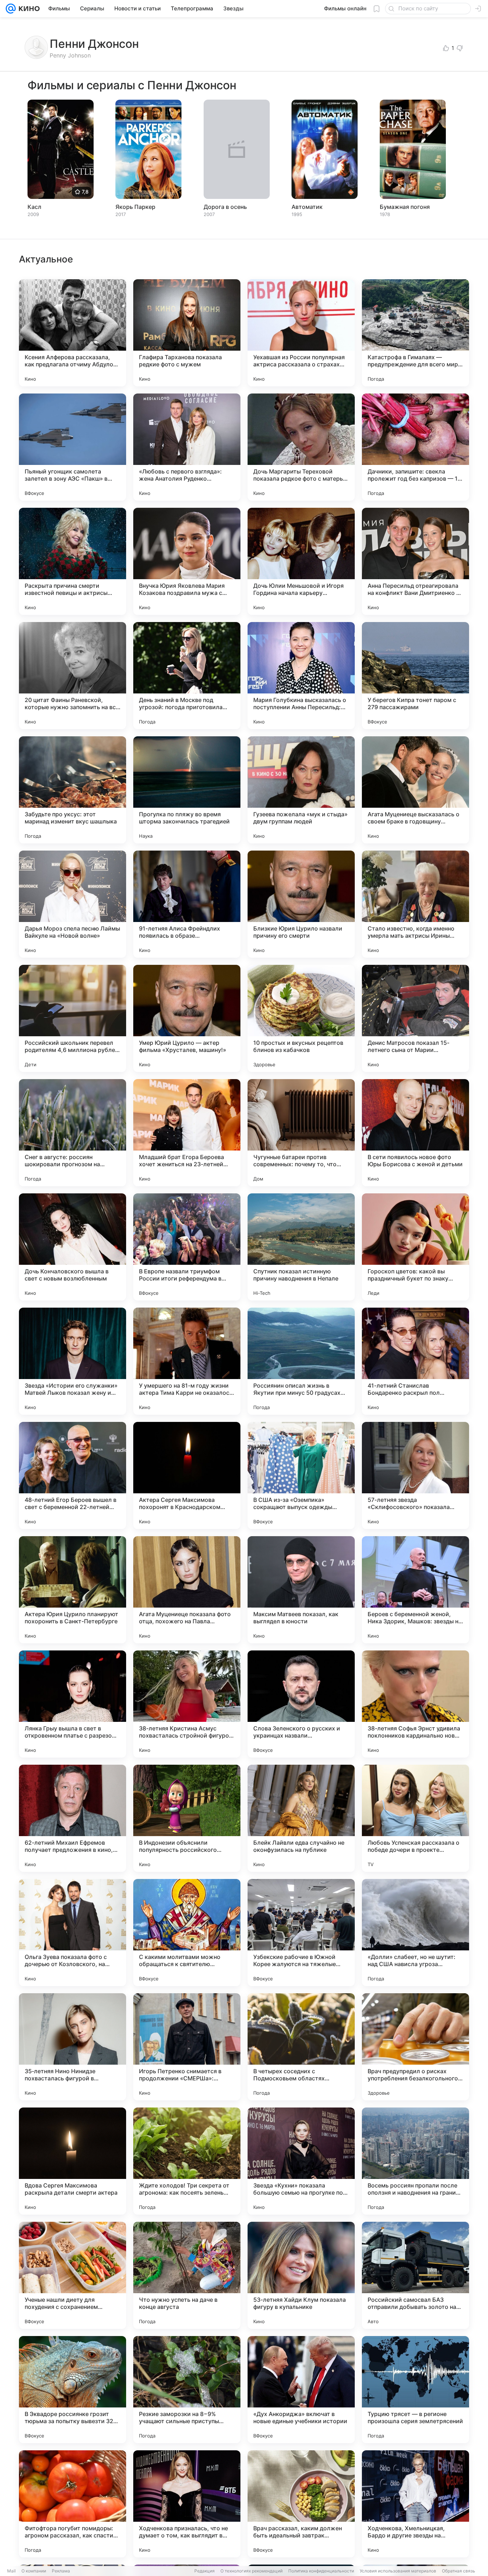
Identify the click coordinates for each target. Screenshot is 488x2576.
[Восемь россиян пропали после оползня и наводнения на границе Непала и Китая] (415, 2161)
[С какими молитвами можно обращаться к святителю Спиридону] (187, 1933)
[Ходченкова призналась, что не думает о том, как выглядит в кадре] (187, 2504)
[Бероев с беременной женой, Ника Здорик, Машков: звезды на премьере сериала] (415, 1590)
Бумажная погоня (405, 207)
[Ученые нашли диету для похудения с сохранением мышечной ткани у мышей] (73, 2275)
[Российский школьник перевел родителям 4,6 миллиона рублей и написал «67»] (73, 1018)
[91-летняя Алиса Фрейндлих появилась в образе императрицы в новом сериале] (187, 904)
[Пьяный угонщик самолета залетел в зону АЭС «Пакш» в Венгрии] (73, 447)
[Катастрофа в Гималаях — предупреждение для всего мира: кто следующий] (415, 333)
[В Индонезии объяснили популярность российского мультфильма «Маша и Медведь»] (187, 1818)
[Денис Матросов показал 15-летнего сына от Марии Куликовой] (415, 1018)
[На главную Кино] (28, 9)
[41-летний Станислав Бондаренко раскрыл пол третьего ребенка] (415, 1361)
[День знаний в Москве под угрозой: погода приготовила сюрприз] (187, 676)
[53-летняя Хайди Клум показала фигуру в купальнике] (301, 2275)
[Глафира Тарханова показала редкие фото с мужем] (187, 333)
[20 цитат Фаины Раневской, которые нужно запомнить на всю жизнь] (73, 676)
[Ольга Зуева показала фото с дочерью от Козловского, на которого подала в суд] (73, 1933)
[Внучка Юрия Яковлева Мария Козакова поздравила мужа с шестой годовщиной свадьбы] (187, 561)
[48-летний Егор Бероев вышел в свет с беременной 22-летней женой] (73, 1475)
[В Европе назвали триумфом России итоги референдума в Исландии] (187, 1247)
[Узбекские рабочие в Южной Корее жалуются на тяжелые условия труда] (301, 1933)
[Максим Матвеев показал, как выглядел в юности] (301, 1590)
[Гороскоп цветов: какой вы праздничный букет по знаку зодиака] (415, 1247)
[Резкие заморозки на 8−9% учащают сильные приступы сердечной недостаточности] (187, 2390)
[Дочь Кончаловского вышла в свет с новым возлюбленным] (73, 1247)
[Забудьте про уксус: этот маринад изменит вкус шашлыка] (73, 790)
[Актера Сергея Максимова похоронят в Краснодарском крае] (187, 1475)
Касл (34, 207)
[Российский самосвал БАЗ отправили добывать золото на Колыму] (415, 2275)
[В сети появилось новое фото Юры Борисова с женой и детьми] (415, 1133)
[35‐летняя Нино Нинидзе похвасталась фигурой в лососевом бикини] (73, 2047)
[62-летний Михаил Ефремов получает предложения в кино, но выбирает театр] (73, 1818)
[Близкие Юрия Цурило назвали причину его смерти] (301, 904)
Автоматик (307, 207)
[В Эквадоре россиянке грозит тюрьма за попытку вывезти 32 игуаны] (73, 2390)
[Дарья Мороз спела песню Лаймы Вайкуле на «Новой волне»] (73, 904)
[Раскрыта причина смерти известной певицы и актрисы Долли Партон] (73, 561)
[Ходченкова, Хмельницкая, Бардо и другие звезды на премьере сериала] (415, 2504)
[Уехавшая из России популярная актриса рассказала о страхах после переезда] (301, 333)
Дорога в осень (225, 207)
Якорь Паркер (135, 207)
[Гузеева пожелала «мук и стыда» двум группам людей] (301, 790)
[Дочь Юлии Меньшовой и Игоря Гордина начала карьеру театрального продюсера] (301, 561)
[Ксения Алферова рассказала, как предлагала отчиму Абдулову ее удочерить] (73, 333)
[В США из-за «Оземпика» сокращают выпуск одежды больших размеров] (301, 1475)
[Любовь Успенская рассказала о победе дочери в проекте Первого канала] (415, 1818)
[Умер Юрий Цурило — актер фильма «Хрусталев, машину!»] (187, 1018)
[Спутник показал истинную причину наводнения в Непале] (301, 1247)
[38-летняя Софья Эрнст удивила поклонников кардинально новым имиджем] (415, 1704)
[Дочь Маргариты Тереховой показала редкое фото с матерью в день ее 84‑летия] (301, 447)
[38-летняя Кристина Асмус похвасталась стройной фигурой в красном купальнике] (187, 1704)
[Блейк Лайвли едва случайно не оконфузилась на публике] (301, 1818)
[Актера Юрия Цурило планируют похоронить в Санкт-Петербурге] (73, 1590)
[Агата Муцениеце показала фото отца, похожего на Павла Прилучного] (187, 1590)
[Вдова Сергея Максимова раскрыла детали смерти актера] (73, 2161)
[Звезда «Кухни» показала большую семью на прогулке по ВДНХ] (301, 2161)
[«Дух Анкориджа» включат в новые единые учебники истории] (301, 2390)
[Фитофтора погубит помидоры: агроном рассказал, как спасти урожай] (73, 2504)
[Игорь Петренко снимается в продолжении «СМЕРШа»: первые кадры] (187, 2047)
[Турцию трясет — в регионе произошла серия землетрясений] (415, 2390)
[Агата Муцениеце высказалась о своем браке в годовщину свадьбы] (415, 790)
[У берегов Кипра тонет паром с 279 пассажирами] (415, 676)
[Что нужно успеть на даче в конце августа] (187, 2275)
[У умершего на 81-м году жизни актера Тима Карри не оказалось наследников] (187, 1361)
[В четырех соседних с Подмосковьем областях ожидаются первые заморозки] (301, 2047)
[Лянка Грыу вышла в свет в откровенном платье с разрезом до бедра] (73, 1704)
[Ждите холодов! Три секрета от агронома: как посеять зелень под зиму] (187, 2161)
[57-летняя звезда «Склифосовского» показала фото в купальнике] (415, 1475)
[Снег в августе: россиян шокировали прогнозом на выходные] (73, 1133)
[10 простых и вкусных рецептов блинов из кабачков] (301, 1018)
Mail (11, 2571)
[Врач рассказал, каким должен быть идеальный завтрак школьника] (301, 2504)
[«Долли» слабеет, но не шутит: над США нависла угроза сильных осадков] (415, 1933)
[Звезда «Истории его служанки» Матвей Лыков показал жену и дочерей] (73, 1361)
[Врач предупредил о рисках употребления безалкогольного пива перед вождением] (415, 2047)
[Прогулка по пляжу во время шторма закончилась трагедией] (187, 790)
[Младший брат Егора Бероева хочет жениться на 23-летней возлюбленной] (187, 1133)
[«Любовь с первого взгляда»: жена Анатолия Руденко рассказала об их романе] (187, 447)
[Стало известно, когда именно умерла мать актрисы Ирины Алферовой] (415, 904)
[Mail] (11, 9)
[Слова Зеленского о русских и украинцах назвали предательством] (301, 1704)
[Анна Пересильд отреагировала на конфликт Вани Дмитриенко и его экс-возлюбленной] (415, 561)
